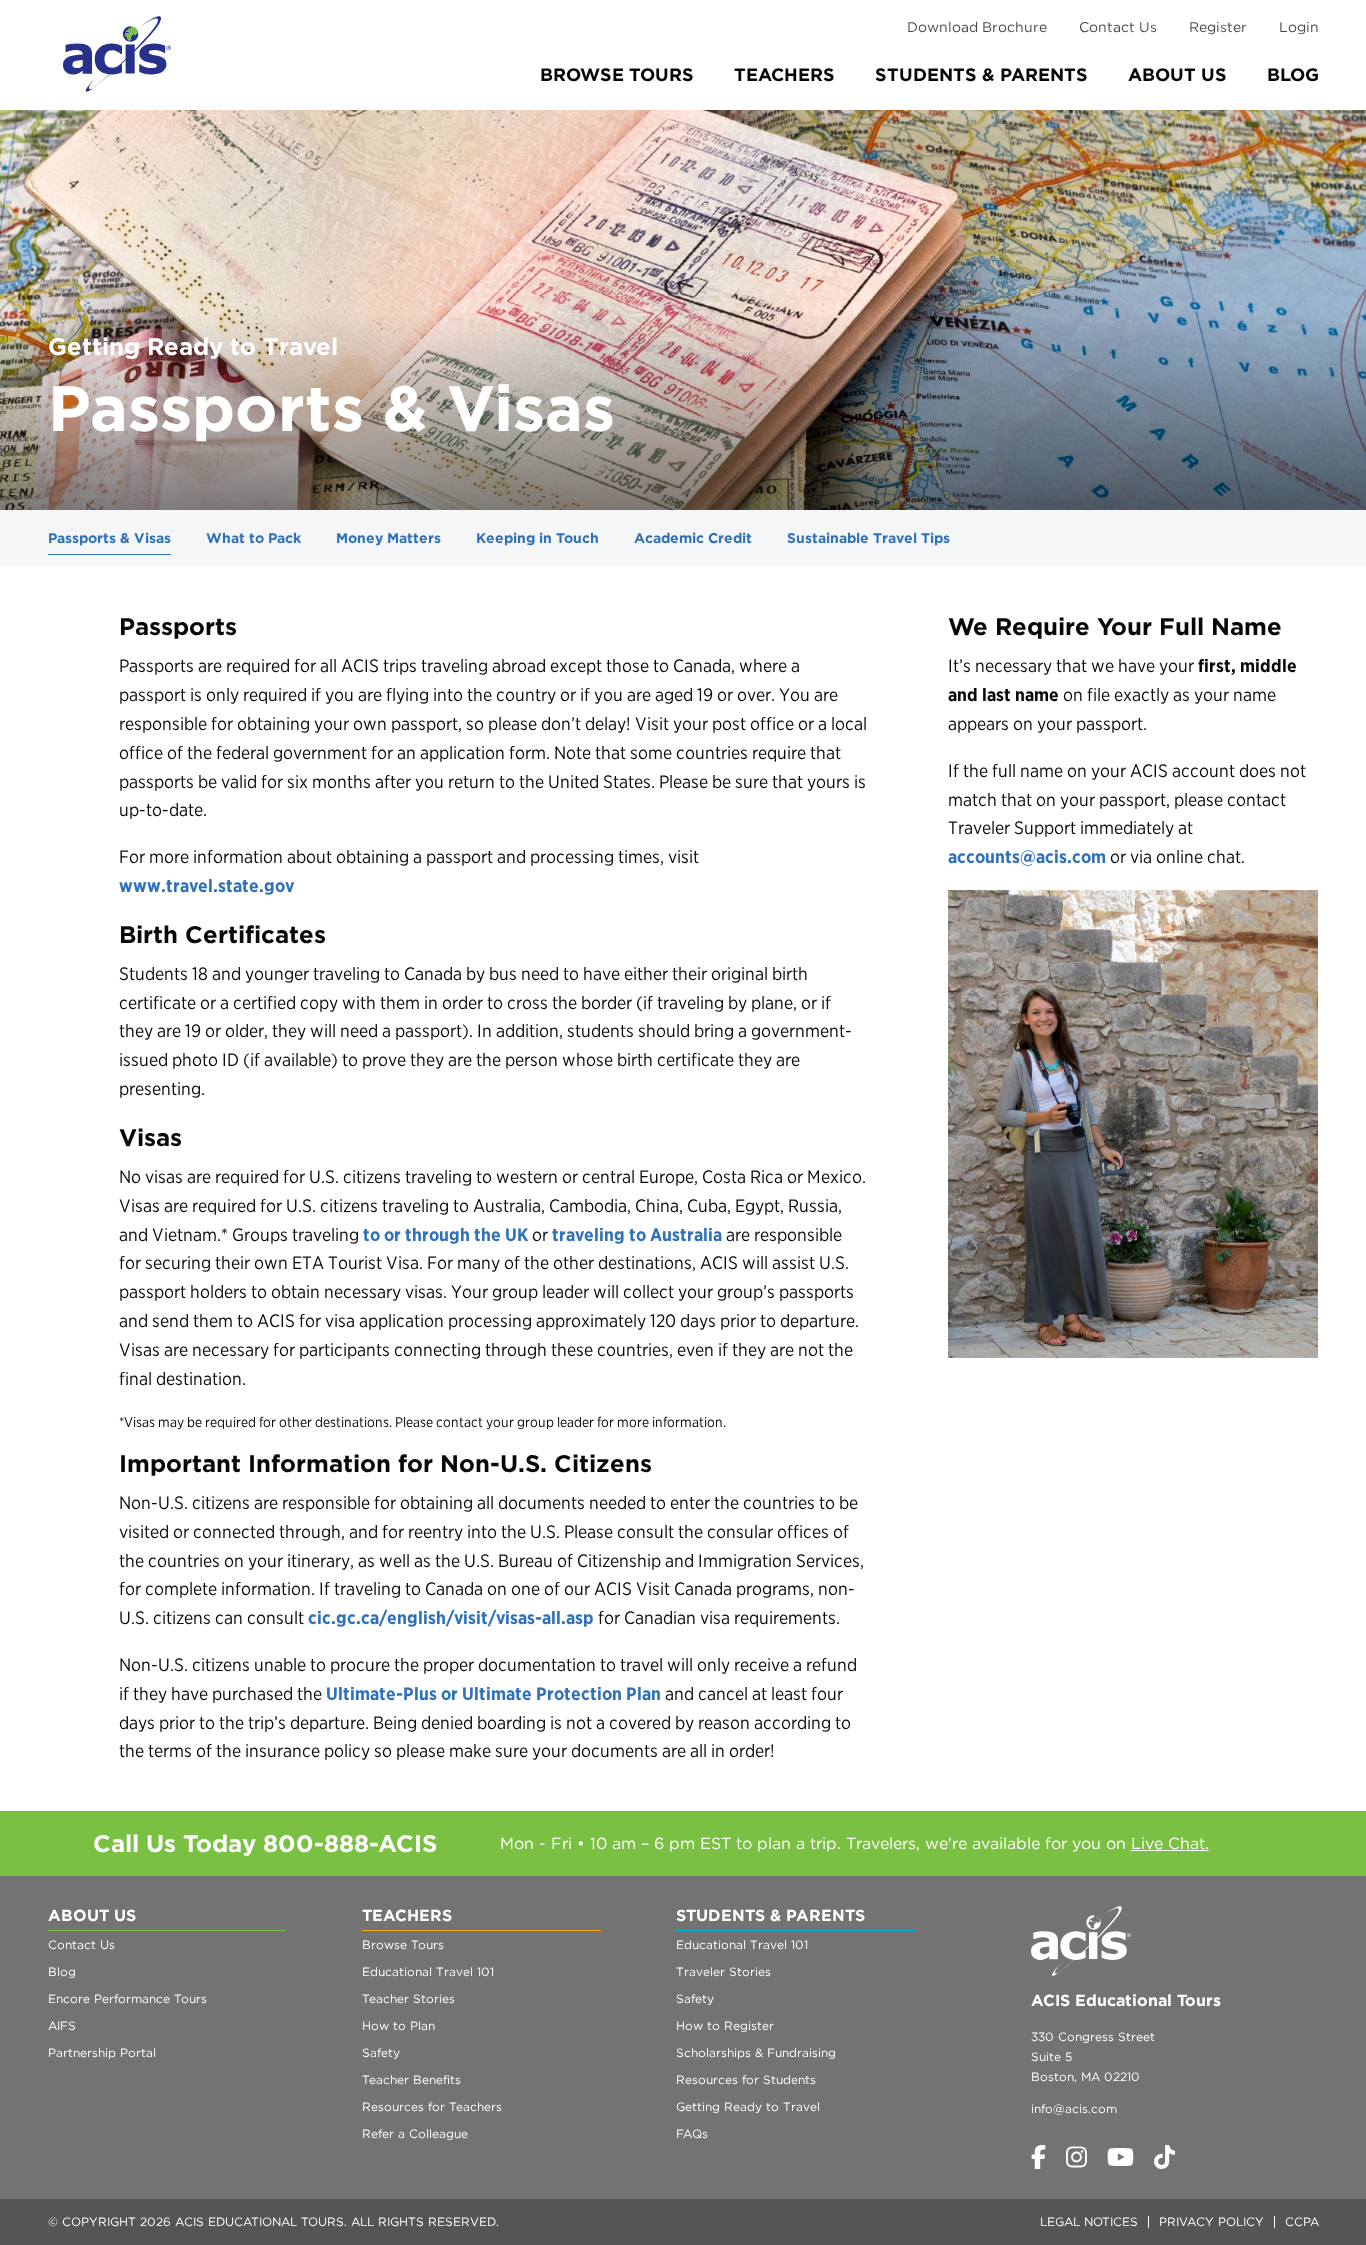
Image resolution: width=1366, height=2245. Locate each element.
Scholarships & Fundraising (756, 2052)
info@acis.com (1074, 2108)
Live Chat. (1170, 1843)
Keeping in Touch (537, 538)
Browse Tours (617, 74)
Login (1299, 27)
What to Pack (253, 538)
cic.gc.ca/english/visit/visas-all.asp (451, 1617)
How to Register (725, 2025)
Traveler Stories (723, 1971)
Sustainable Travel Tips (868, 538)
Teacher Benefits (411, 2079)
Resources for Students (746, 2079)
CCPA (1302, 2221)
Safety (381, 2052)
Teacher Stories (408, 1998)
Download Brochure (977, 27)
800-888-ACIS (350, 1843)
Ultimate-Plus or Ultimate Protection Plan (493, 1693)
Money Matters (388, 538)
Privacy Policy (1211, 2221)
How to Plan (398, 2025)
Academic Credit (693, 538)
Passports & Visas (109, 538)
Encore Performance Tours (127, 1998)
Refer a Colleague (415, 2133)
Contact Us (1118, 27)
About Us (1177, 74)
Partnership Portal (102, 2052)
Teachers (784, 74)
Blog (1293, 74)
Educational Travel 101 (428, 1971)
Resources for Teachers (432, 2106)
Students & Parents (981, 74)
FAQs (692, 2133)
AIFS (62, 2025)
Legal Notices (1089, 2221)
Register (1218, 27)
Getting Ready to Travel (748, 2106)
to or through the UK (445, 1234)
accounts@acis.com (1027, 856)
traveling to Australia (637, 1234)
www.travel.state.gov (206, 885)
